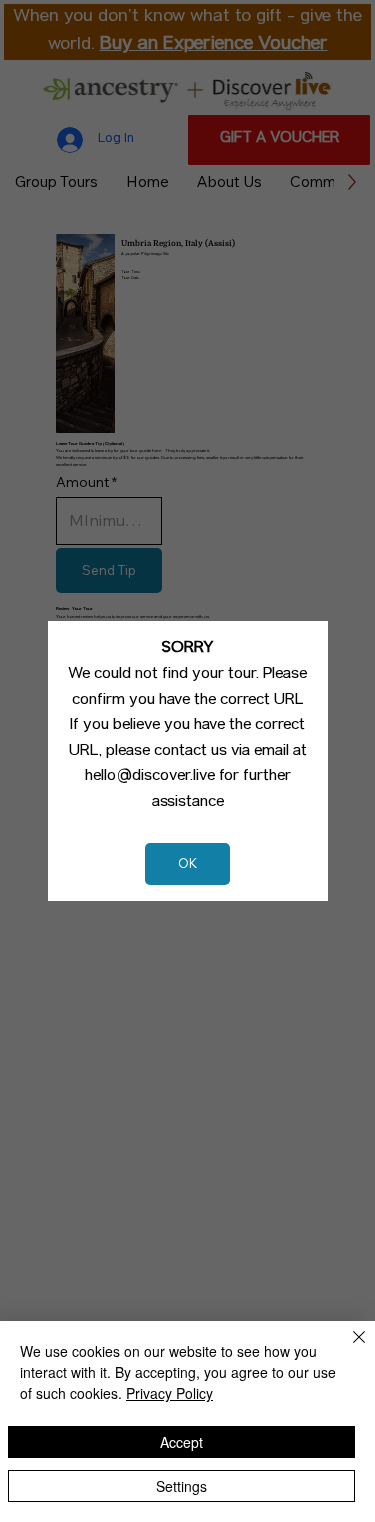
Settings (181, 1486)
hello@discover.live (150, 777)
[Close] (347, 1349)
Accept (181, 1442)
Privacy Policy (169, 1393)
